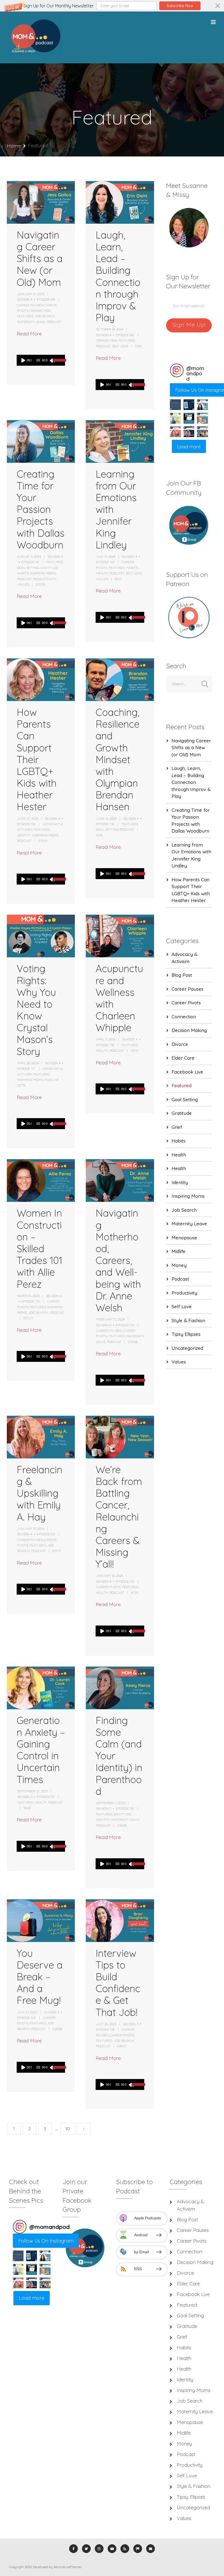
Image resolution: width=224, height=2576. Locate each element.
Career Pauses (30, 305)
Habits (23, 573)
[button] (112, 6)
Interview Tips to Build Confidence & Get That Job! (118, 1983)
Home (14, 146)
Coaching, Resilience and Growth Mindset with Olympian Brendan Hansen (118, 759)
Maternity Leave (31, 322)
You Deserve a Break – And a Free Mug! (40, 1977)
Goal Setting (28, 568)
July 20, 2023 (106, 2024)
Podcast (54, 322)
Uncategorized (187, 1348)
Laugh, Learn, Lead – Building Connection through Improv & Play (118, 276)
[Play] (23, 360)
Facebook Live (187, 1072)
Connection (40, 311)
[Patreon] (138, 2549)
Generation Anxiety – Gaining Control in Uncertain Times (41, 1750)
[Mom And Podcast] (35, 37)
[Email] (151, 2549)
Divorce (180, 1044)
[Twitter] (86, 2549)
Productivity (45, 579)
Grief (177, 1127)
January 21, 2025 (31, 294)
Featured (25, 316)
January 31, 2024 (31, 1529)
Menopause (184, 1238)
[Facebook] (73, 2549)
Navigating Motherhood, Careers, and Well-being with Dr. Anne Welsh (118, 1260)
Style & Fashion (188, 1320)
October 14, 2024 (110, 329)
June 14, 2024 (106, 819)
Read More (29, 334)
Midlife (179, 1251)
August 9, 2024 (29, 556)
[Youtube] (112, 2549)
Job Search (45, 316)
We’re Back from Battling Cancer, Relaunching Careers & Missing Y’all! (119, 1517)
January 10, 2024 (110, 1576)
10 (68, 2129)
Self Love (120, 346)
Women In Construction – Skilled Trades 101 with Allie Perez (39, 1248)
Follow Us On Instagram (46, 2241)
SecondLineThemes (68, 2567)
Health (102, 573)
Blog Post (182, 975)
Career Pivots (108, 1587)
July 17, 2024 (106, 556)
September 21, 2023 (32, 1791)
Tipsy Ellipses (186, 1334)
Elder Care (183, 1058)
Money (179, 1265)
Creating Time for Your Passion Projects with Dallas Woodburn (41, 509)
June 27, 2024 (28, 819)
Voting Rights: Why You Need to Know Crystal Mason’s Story (36, 1010)
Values (23, 584)
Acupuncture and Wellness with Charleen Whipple (119, 998)
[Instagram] (99, 2549)
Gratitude (49, 568)
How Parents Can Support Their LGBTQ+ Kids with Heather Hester (37, 759)
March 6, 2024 (28, 1296)
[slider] (57, 364)
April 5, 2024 (106, 1039)
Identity (24, 835)
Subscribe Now (180, 6)
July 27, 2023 (27, 2012)
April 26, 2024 (28, 1063)
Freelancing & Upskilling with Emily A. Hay (39, 1493)
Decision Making (189, 1030)
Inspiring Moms (43, 573)
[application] (40, 360)
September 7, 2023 (110, 1803)
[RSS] (125, 2549)
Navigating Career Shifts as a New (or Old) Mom (40, 258)
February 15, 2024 (110, 1319)
